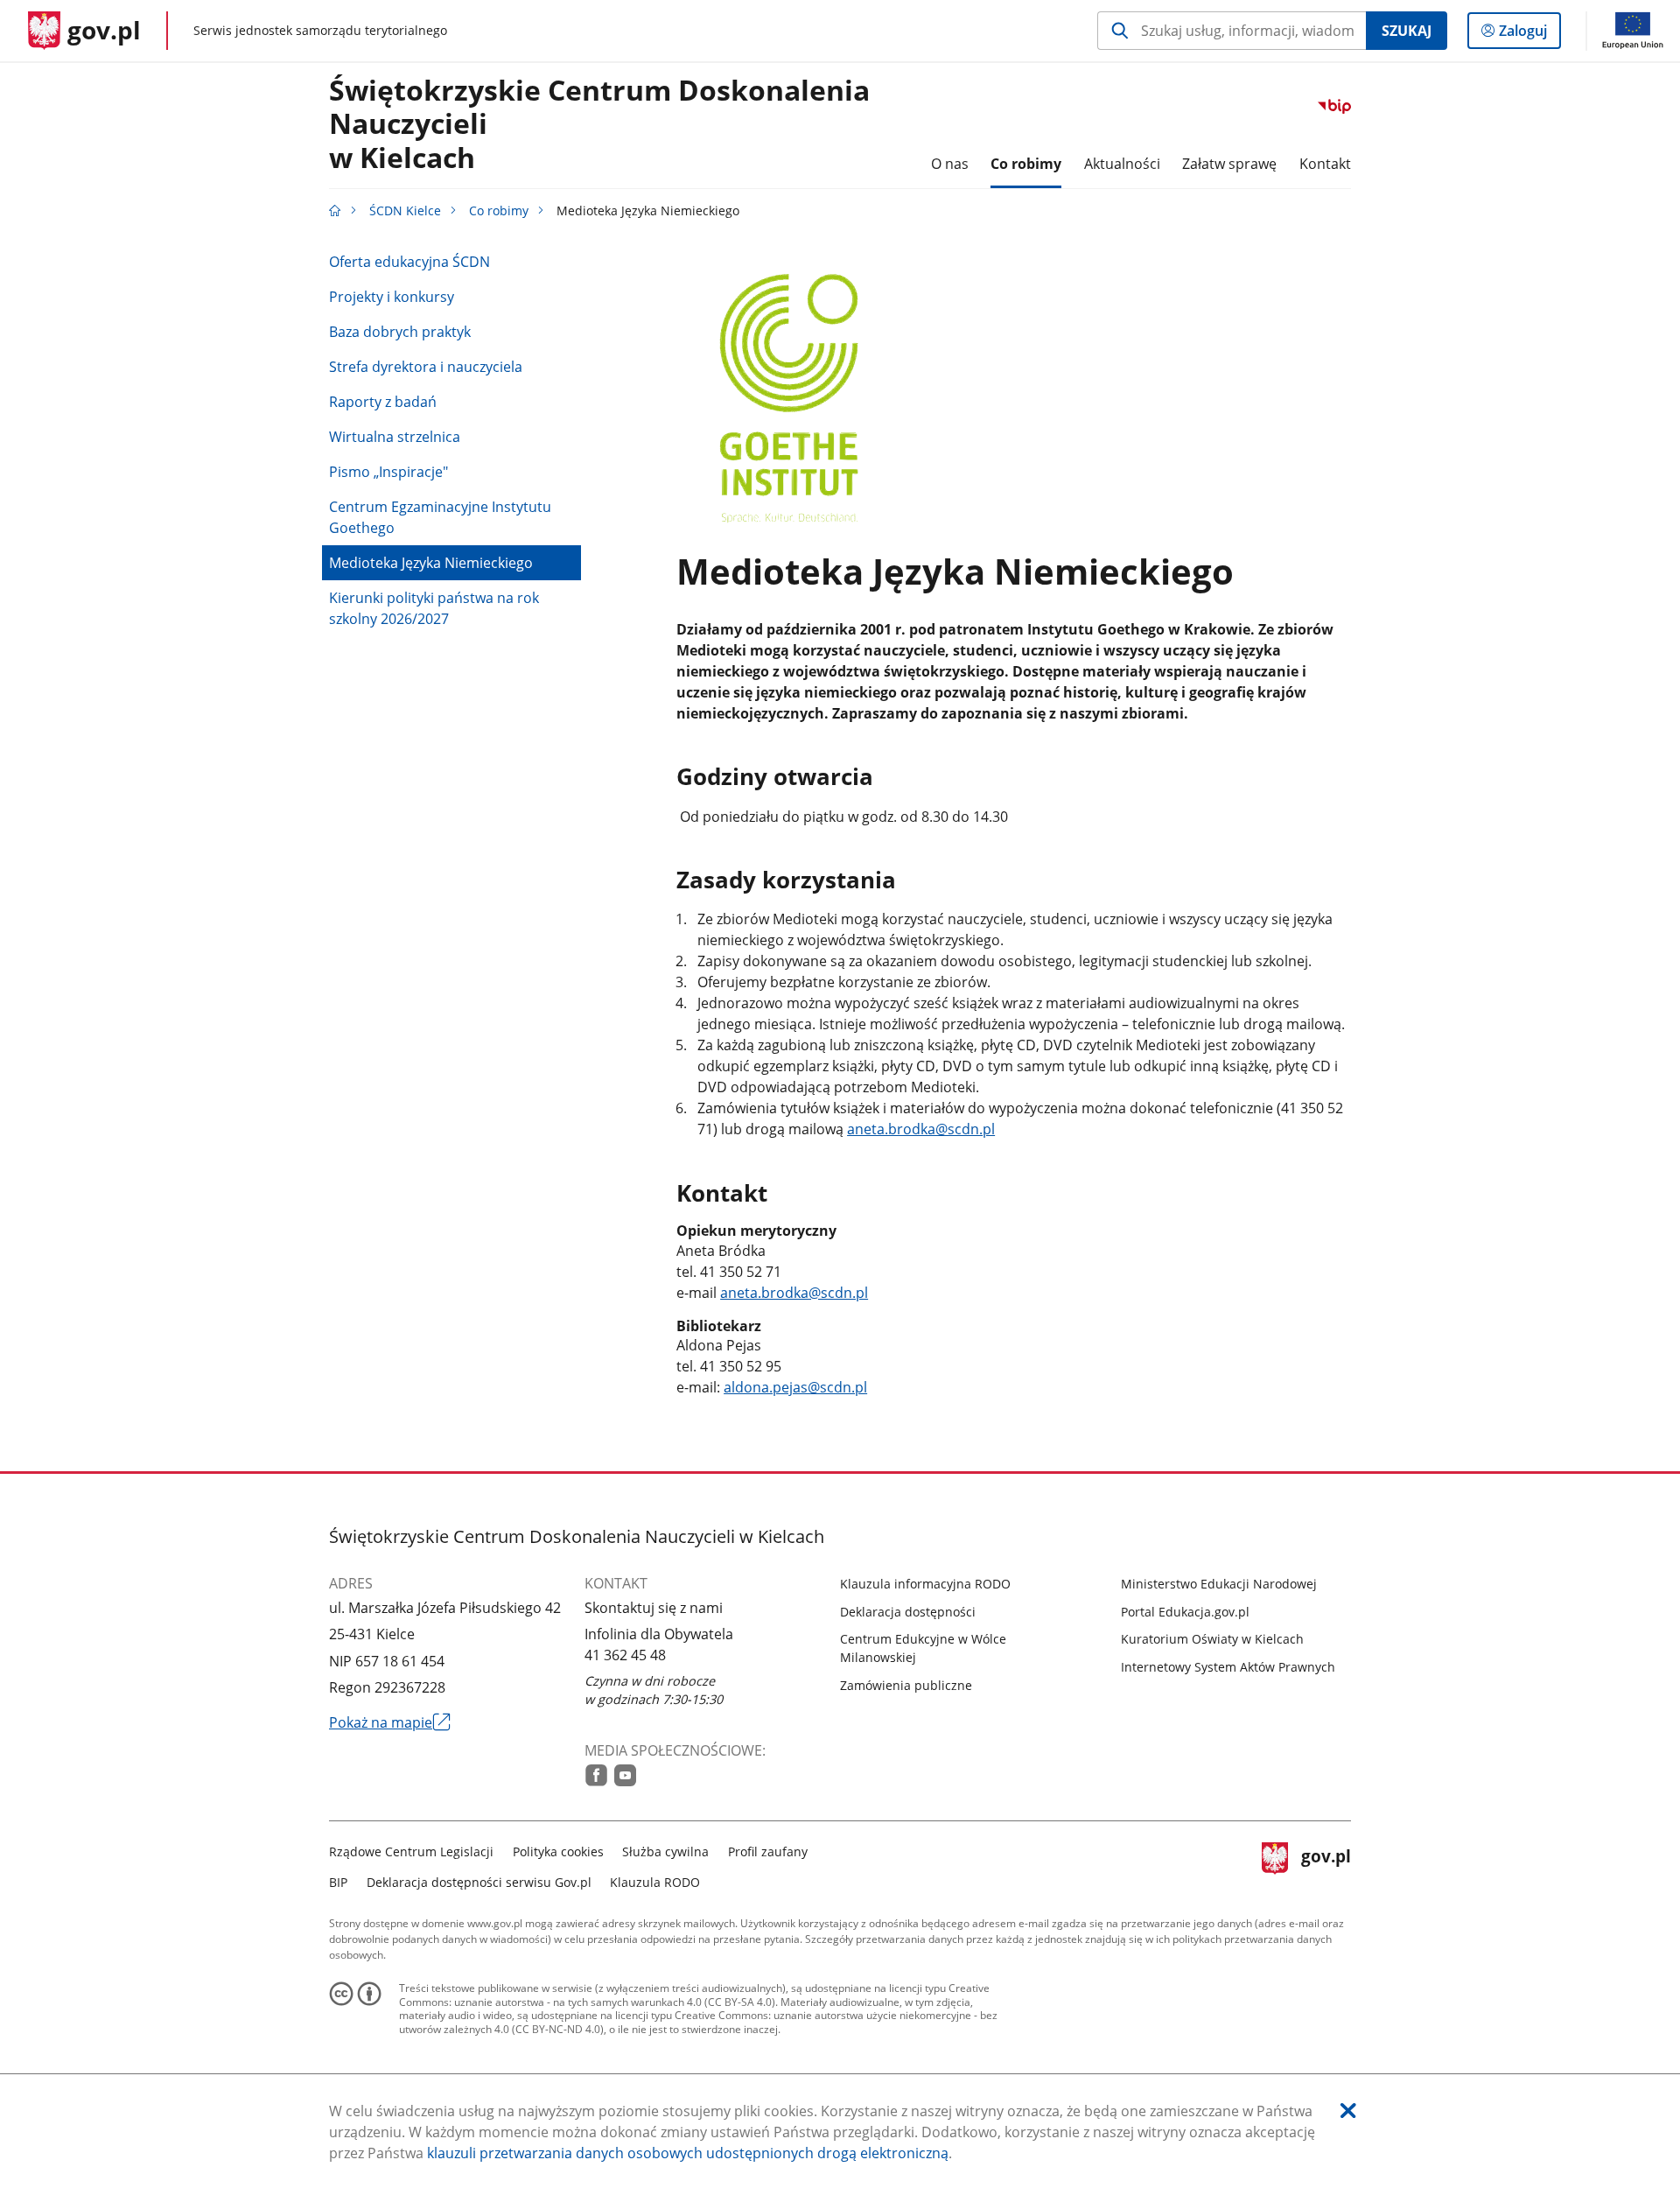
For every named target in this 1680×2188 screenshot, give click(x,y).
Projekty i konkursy (392, 297)
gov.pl (1326, 1865)
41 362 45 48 (625, 1655)
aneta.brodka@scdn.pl (921, 1129)
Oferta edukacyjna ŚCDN (409, 262)
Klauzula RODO (655, 1882)
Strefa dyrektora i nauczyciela (426, 367)
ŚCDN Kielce (405, 210)
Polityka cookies (558, 1851)
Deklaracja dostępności (908, 1612)
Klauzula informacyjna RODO (925, 1584)
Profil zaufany (768, 1851)
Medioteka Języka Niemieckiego (431, 563)
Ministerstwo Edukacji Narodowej (1219, 1584)
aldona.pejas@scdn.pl (795, 1387)
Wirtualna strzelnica (395, 437)
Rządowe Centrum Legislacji (411, 1851)
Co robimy (499, 210)
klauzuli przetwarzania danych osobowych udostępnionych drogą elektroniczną (688, 2153)
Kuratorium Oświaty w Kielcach (1212, 1639)
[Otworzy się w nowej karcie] (596, 1775)
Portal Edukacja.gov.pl (1185, 1612)
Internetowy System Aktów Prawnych (1228, 1667)
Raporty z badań (383, 402)
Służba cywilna (665, 1851)
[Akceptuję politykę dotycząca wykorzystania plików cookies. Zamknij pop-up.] (1348, 2111)
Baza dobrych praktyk (400, 332)
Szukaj (1407, 31)
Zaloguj (1529, 35)
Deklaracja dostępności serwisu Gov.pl (479, 1882)
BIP (338, 1882)
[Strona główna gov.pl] (335, 210)
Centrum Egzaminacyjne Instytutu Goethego (440, 517)
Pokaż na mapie (390, 1722)
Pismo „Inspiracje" (388, 472)
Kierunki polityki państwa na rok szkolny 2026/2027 (434, 608)
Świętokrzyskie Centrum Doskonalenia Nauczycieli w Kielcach (599, 125)
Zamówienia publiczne (906, 1685)
